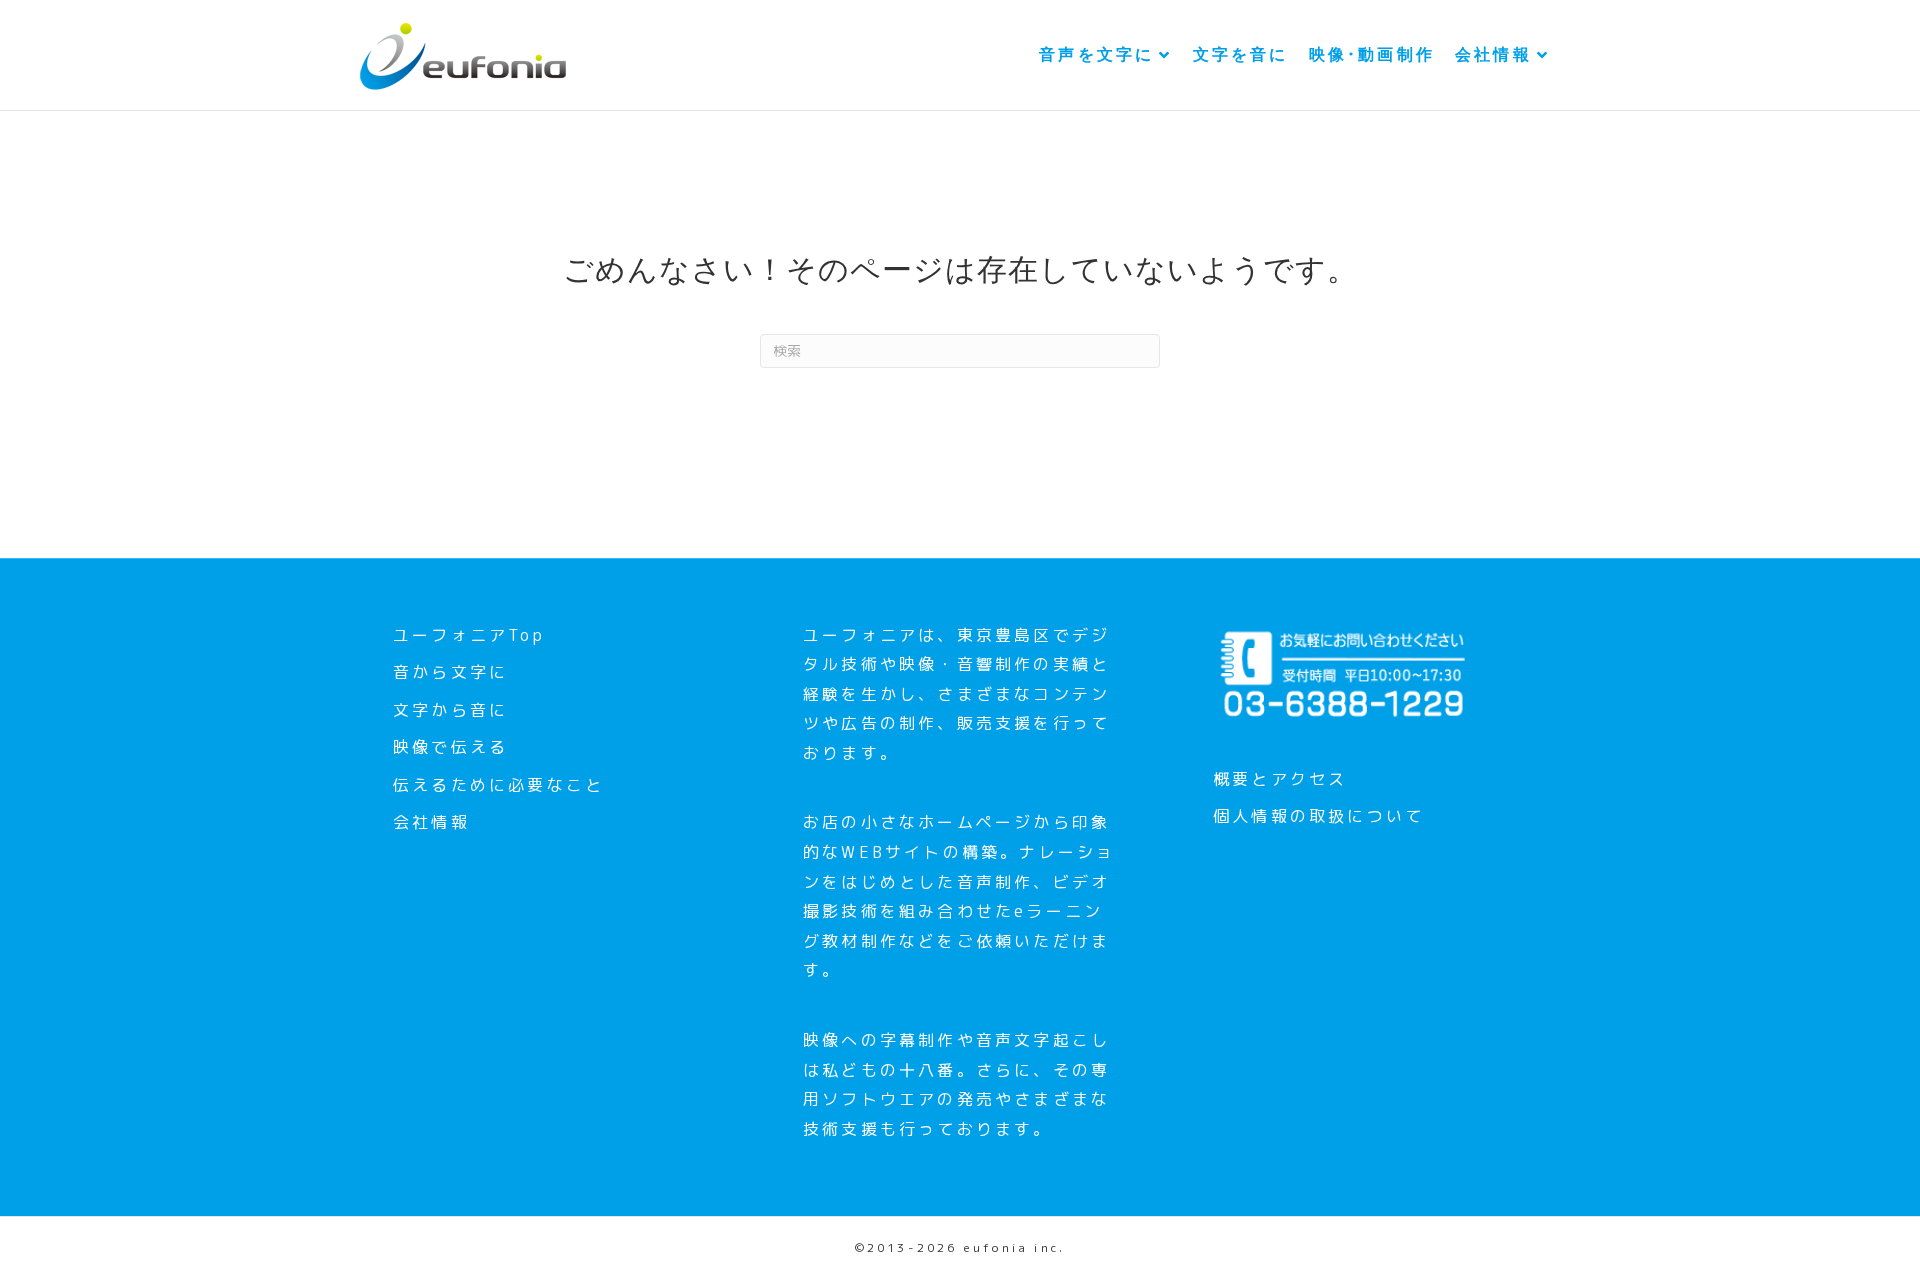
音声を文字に (1096, 54)
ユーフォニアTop (469, 635)
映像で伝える (450, 747)
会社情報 (1493, 54)
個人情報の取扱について (1318, 816)
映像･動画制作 (1372, 54)
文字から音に (450, 710)
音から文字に (450, 672)
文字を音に (1241, 54)
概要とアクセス (1280, 779)
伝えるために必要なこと (498, 785)
